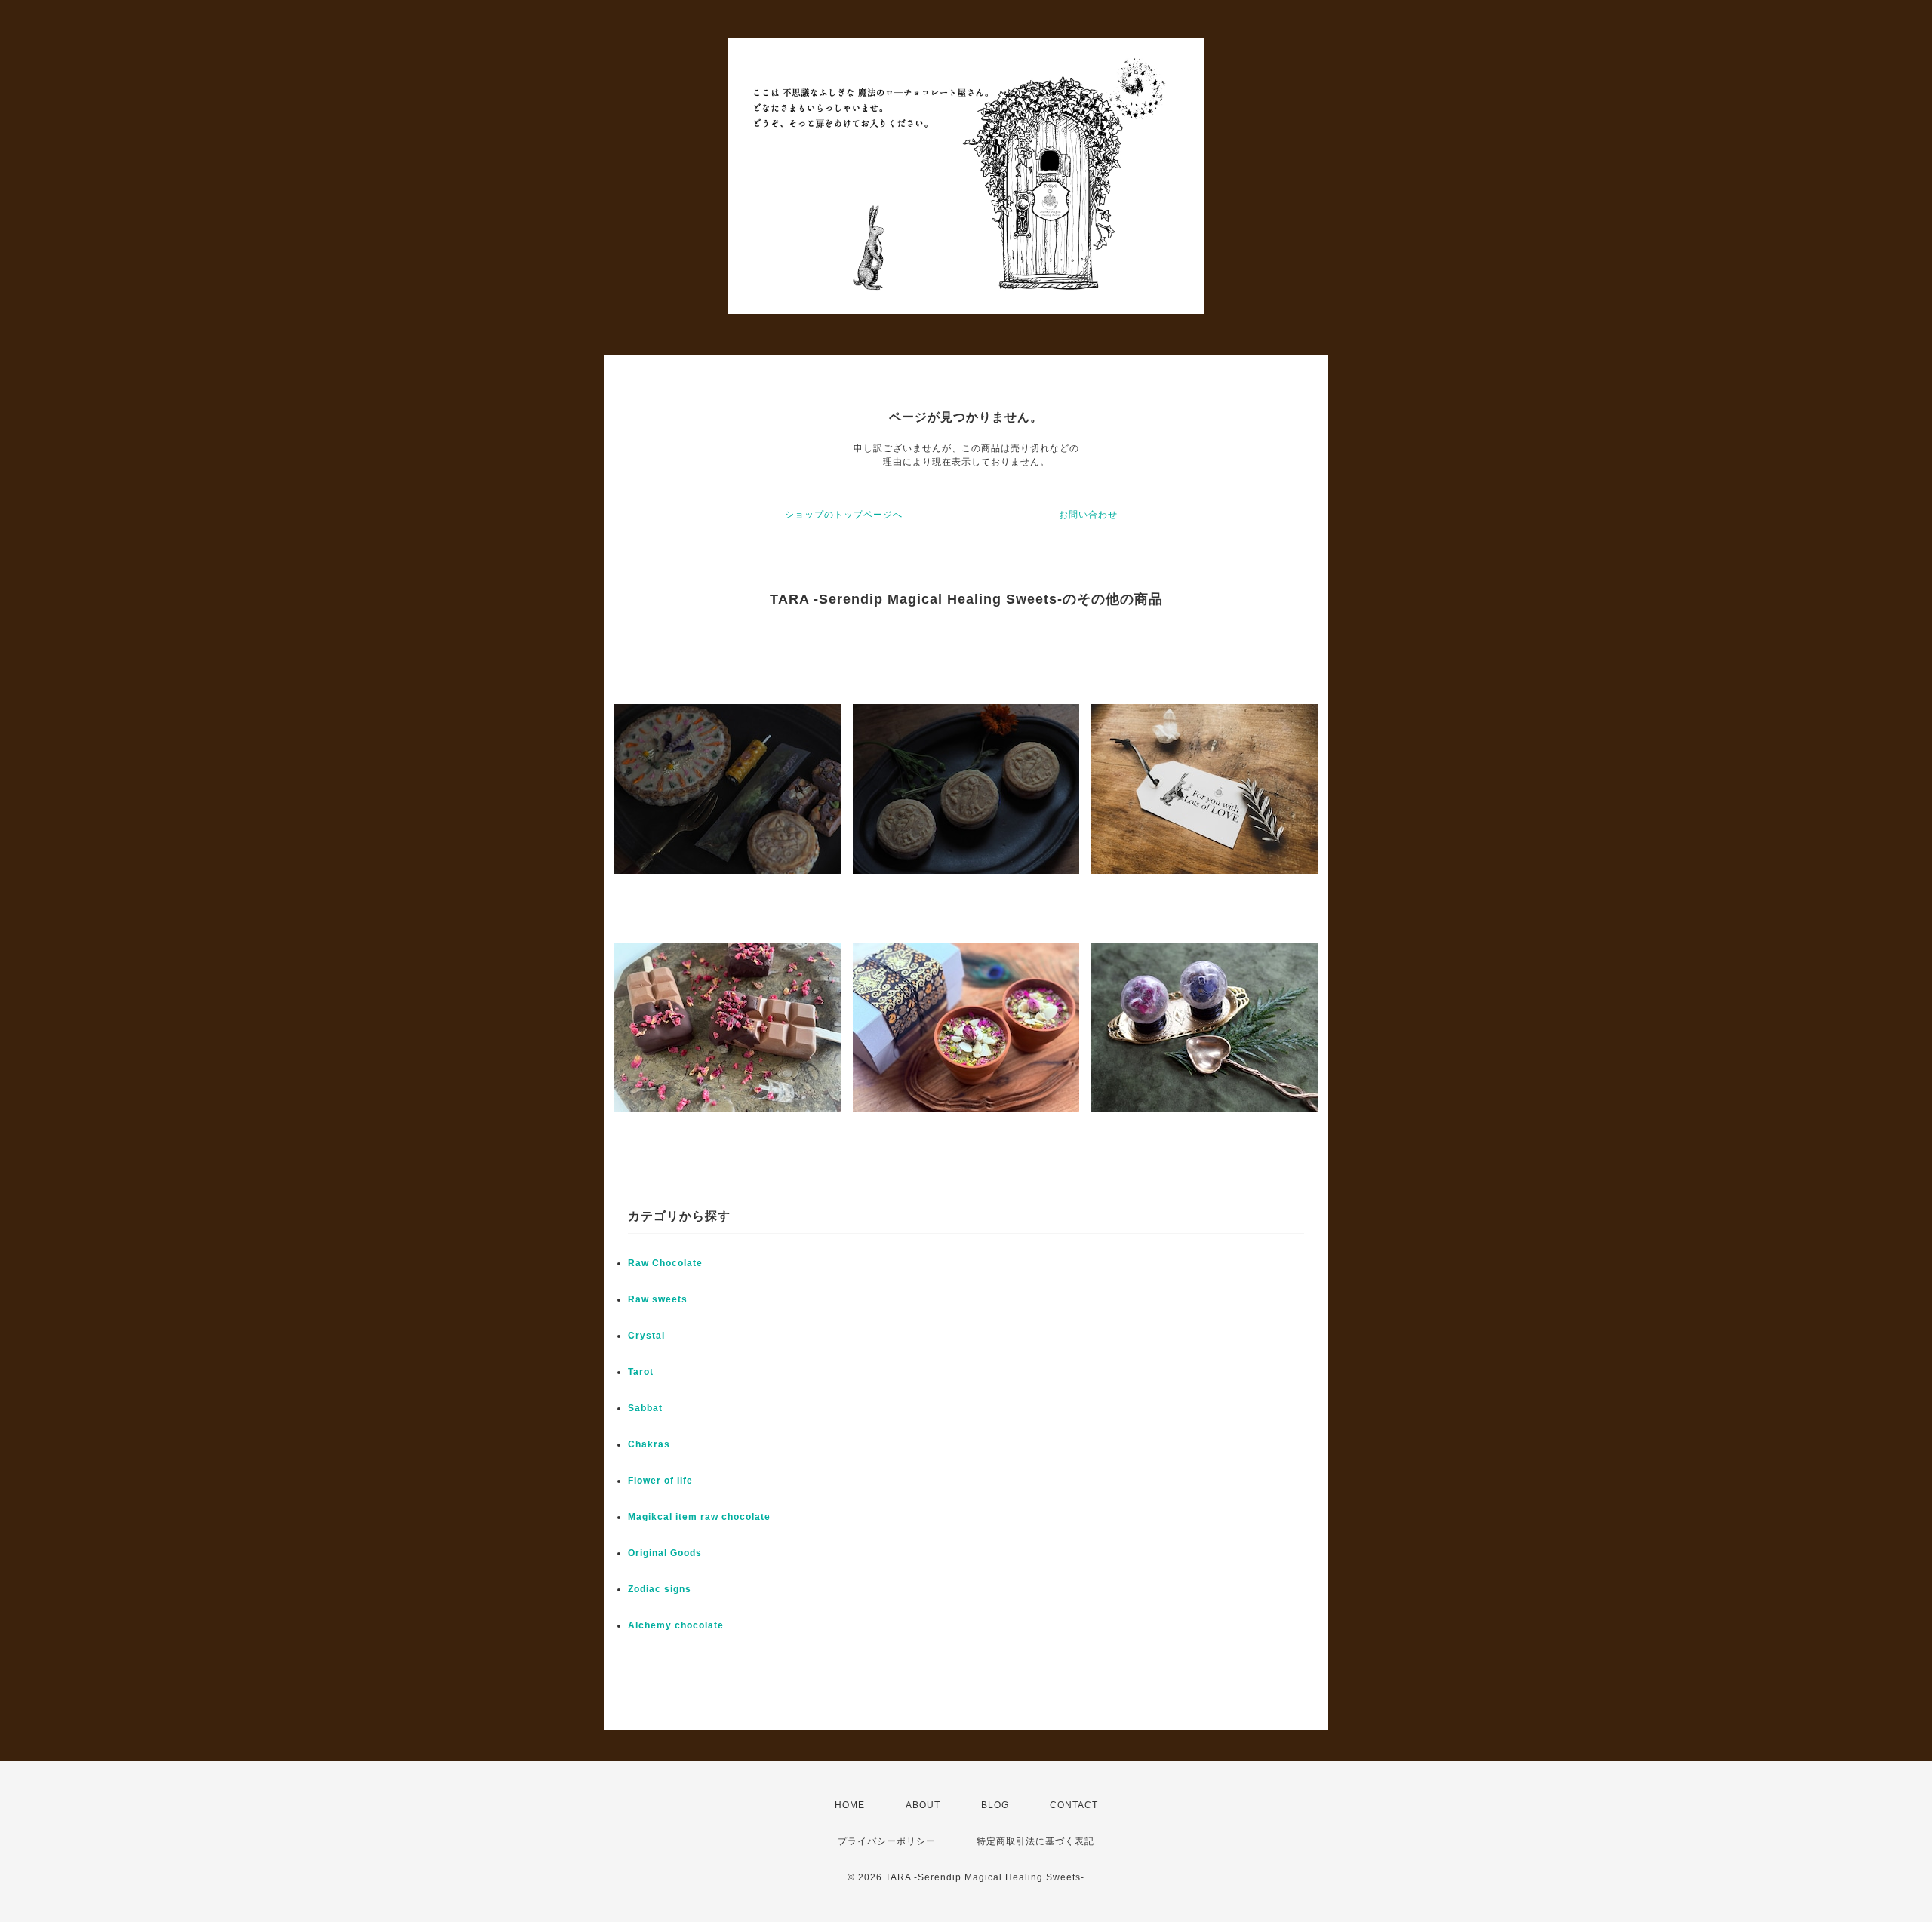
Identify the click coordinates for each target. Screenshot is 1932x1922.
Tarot (641, 1372)
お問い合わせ (1088, 515)
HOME (850, 1805)
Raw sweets (658, 1299)
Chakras (649, 1444)
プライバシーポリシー (887, 1841)
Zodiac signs (660, 1589)
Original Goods (665, 1553)
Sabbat (645, 1408)
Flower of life (660, 1481)
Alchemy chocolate (676, 1625)
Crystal (646, 1336)
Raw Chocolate (665, 1263)
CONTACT (1074, 1805)
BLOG (995, 1805)
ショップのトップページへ (844, 515)
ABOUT (923, 1805)
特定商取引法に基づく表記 (1035, 1841)
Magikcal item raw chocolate (699, 1517)
